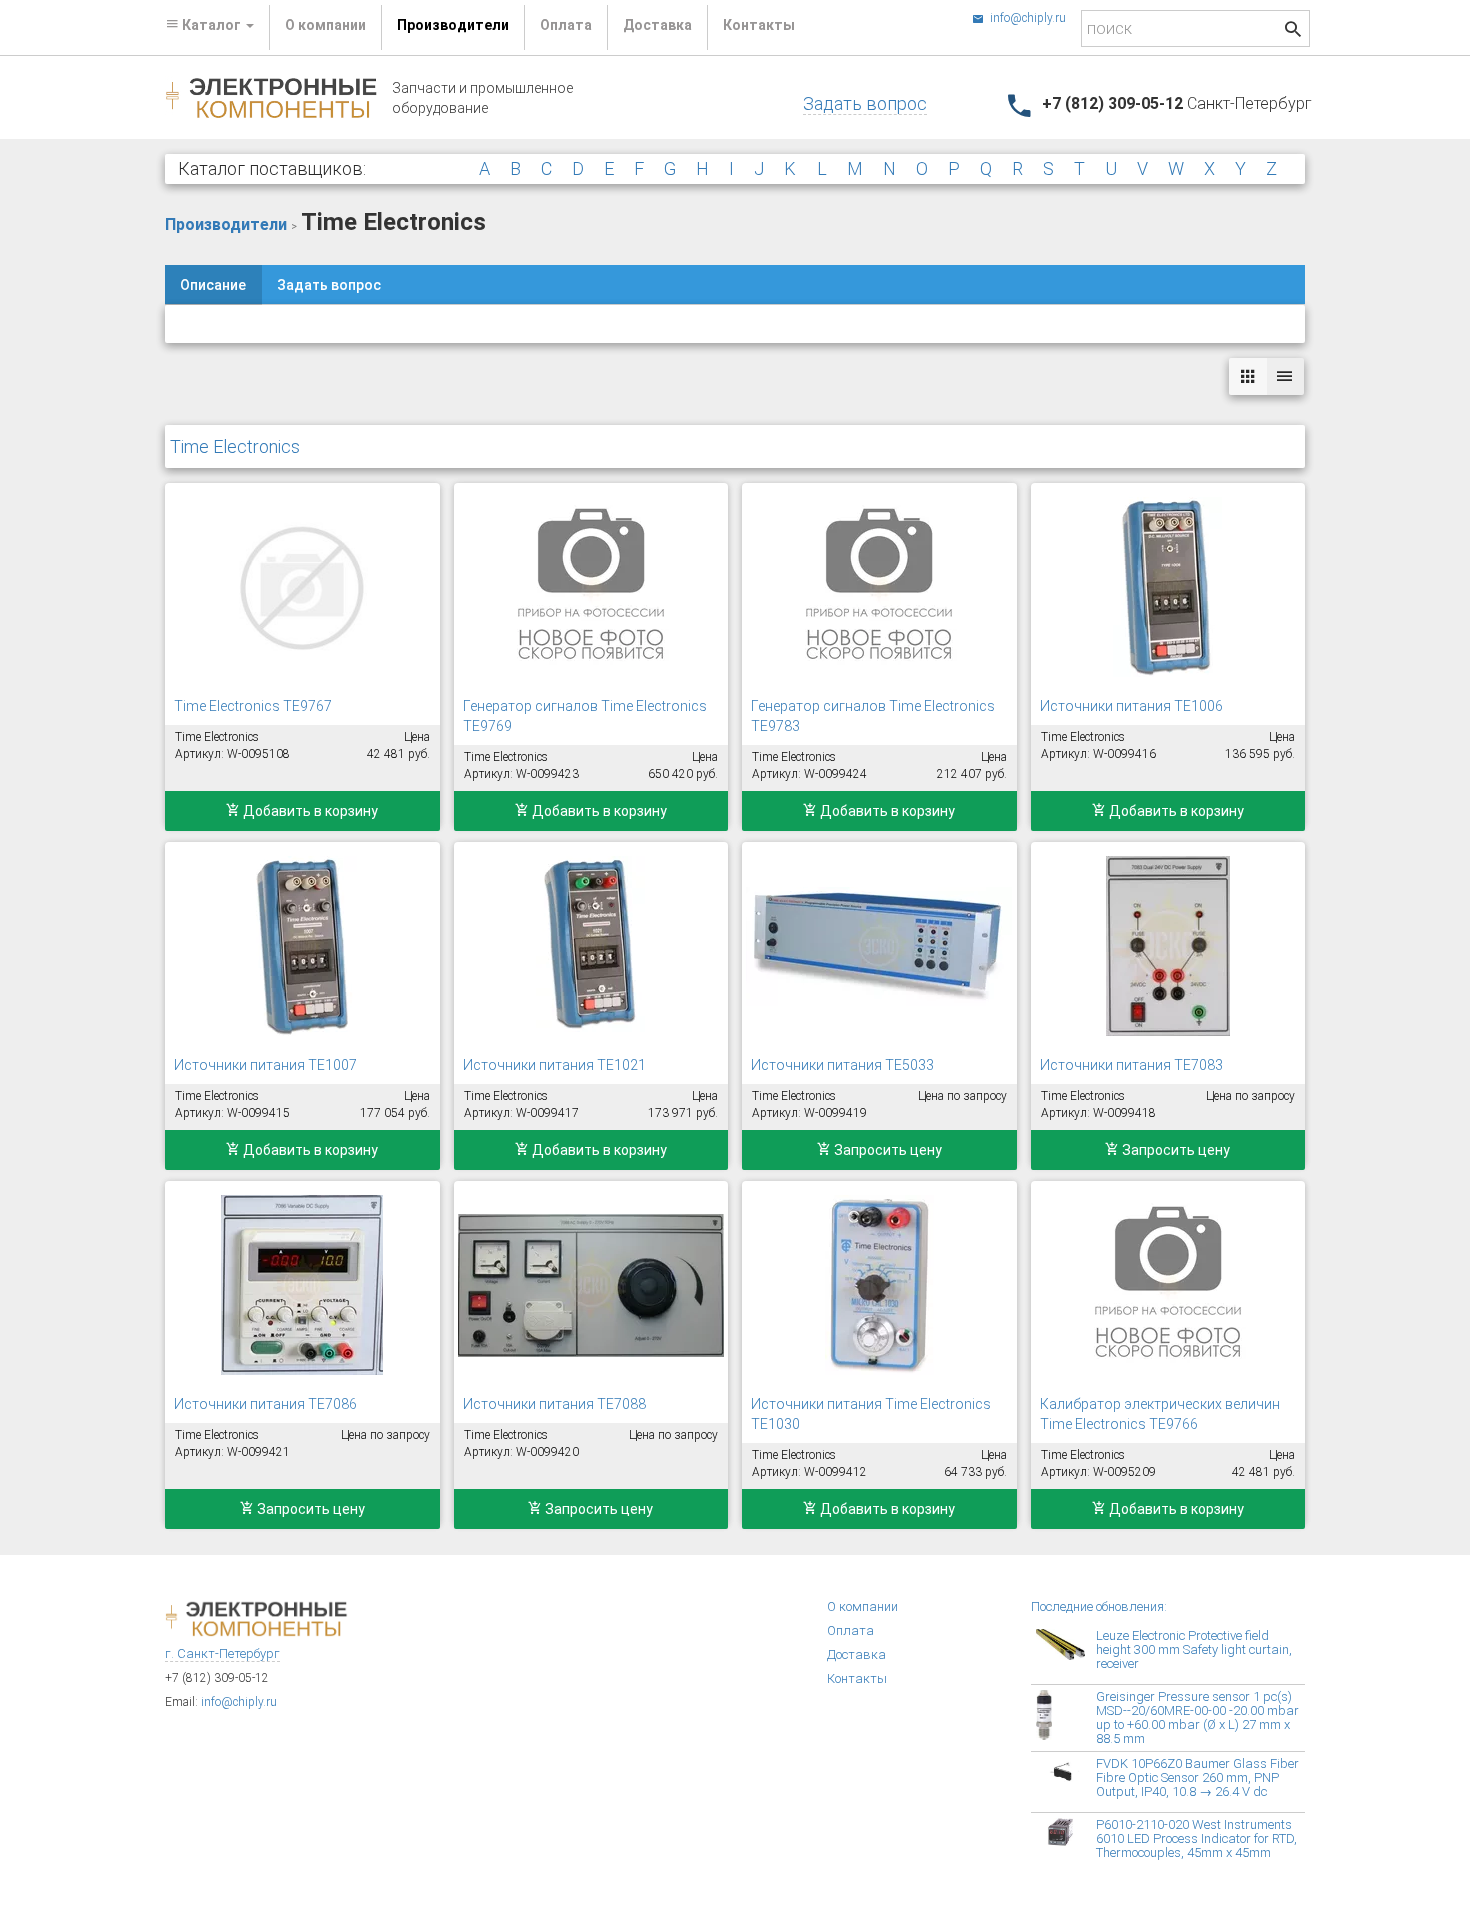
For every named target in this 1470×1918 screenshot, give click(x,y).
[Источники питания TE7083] (1168, 946)
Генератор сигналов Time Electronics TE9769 (585, 716)
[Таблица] (1285, 376)
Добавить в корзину (309, 811)
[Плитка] (1248, 376)
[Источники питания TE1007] (302, 946)
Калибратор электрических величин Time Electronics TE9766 (1160, 1414)
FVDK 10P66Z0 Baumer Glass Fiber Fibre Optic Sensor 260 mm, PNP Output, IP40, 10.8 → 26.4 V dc (1197, 1777)
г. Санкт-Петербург (222, 1653)
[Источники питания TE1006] (1168, 587)
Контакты (759, 25)
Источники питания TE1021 (554, 1065)
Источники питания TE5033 (842, 1065)
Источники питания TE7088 (554, 1404)
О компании (325, 25)
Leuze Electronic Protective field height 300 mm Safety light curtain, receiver (1194, 1649)
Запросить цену (886, 1150)
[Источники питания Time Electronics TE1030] (879, 1285)
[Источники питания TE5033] (879, 946)
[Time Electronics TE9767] (302, 587)
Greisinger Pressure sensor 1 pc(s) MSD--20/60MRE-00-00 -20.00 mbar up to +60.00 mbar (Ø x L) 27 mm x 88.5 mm (1197, 1717)
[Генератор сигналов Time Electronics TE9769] (591, 587)
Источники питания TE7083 (1131, 1065)
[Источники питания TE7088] (591, 1285)
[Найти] (1293, 31)
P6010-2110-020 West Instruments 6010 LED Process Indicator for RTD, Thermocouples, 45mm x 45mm (1196, 1838)
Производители (453, 25)
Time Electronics (235, 446)
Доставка (657, 25)
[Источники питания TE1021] (591, 946)
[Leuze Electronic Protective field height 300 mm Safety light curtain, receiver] (1066, 1654)
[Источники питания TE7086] (302, 1285)
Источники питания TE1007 (265, 1065)
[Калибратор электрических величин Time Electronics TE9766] (1168, 1285)
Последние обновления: (1099, 1606)
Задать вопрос (865, 103)
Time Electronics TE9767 (253, 706)
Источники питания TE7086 (265, 1404)
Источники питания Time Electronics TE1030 (871, 1414)
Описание (213, 285)
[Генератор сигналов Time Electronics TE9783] (879, 587)
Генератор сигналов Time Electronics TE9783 (873, 716)
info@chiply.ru (1026, 18)
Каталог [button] (211, 25)
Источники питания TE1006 (1131, 706)
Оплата (566, 25)
